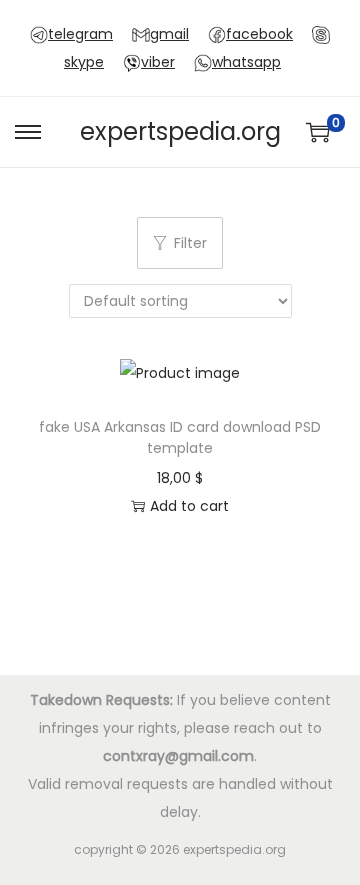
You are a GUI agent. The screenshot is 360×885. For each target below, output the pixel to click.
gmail (169, 34)
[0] (318, 132)
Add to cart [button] (189, 506)
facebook (259, 34)
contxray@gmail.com (178, 756)
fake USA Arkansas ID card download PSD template (180, 437)
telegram (80, 34)
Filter (190, 243)
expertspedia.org (180, 131)
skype (84, 62)
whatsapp (246, 62)
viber (158, 62)
